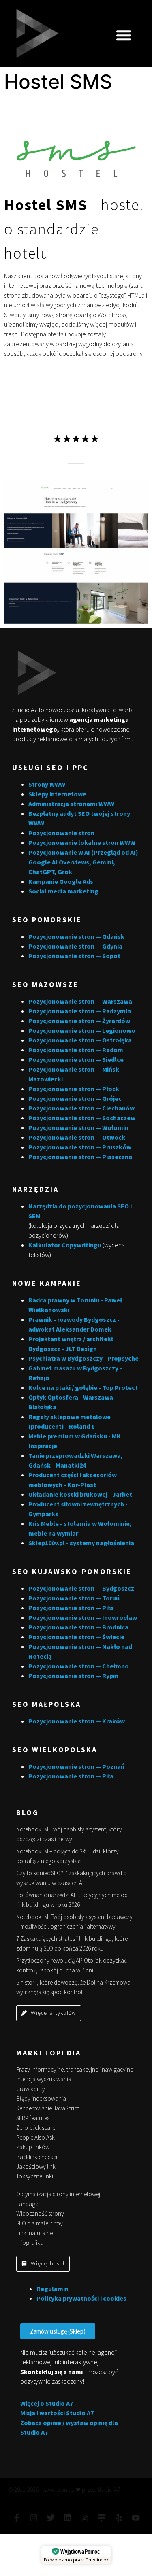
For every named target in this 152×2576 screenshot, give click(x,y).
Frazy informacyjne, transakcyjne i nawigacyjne (75, 2069)
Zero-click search (37, 2128)
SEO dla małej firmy (40, 2223)
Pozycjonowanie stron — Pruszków (80, 1147)
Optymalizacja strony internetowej (58, 2194)
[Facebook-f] (17, 2518)
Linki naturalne (34, 2233)
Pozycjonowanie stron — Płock (74, 1089)
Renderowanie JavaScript (48, 2108)
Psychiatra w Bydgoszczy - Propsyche (83, 1358)
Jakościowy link (36, 2167)
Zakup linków (33, 2147)
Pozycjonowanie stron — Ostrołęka (80, 1040)
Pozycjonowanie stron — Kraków (77, 1721)
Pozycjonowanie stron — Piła (71, 1608)
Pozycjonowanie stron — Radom (76, 1050)
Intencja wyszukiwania (44, 2079)
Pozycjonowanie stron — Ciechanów (81, 1108)
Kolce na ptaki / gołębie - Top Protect (83, 1387)
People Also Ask (35, 2137)
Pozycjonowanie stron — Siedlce (76, 1059)
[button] (124, 35)
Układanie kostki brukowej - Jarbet (80, 1494)
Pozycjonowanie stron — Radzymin (80, 1011)
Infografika (30, 2243)
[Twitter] (51, 2518)
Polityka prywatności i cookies (81, 2298)
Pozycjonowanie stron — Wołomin (78, 1127)
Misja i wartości (43, 2413)
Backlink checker (37, 2157)
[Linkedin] (68, 2518)
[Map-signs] (102, 2518)
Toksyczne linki (35, 2176)
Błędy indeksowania (41, 2098)
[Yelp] (119, 2518)
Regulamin (52, 2289)
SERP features (33, 2118)
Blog (28, 1813)
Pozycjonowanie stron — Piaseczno (80, 1157)
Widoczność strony (40, 2213)
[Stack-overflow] (85, 2518)
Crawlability (31, 2089)
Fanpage (27, 2204)
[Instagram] (34, 2518)
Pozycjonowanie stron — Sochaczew (82, 1118)
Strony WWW (47, 784)
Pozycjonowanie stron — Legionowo (82, 1030)
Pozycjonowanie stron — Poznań (76, 1766)
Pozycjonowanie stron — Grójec (75, 1098)
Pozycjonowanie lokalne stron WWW (82, 842)
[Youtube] (136, 2518)
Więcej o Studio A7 (47, 2403)
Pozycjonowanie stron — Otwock (77, 1137)
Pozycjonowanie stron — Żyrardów (79, 1021)
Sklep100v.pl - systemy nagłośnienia (81, 1543)
